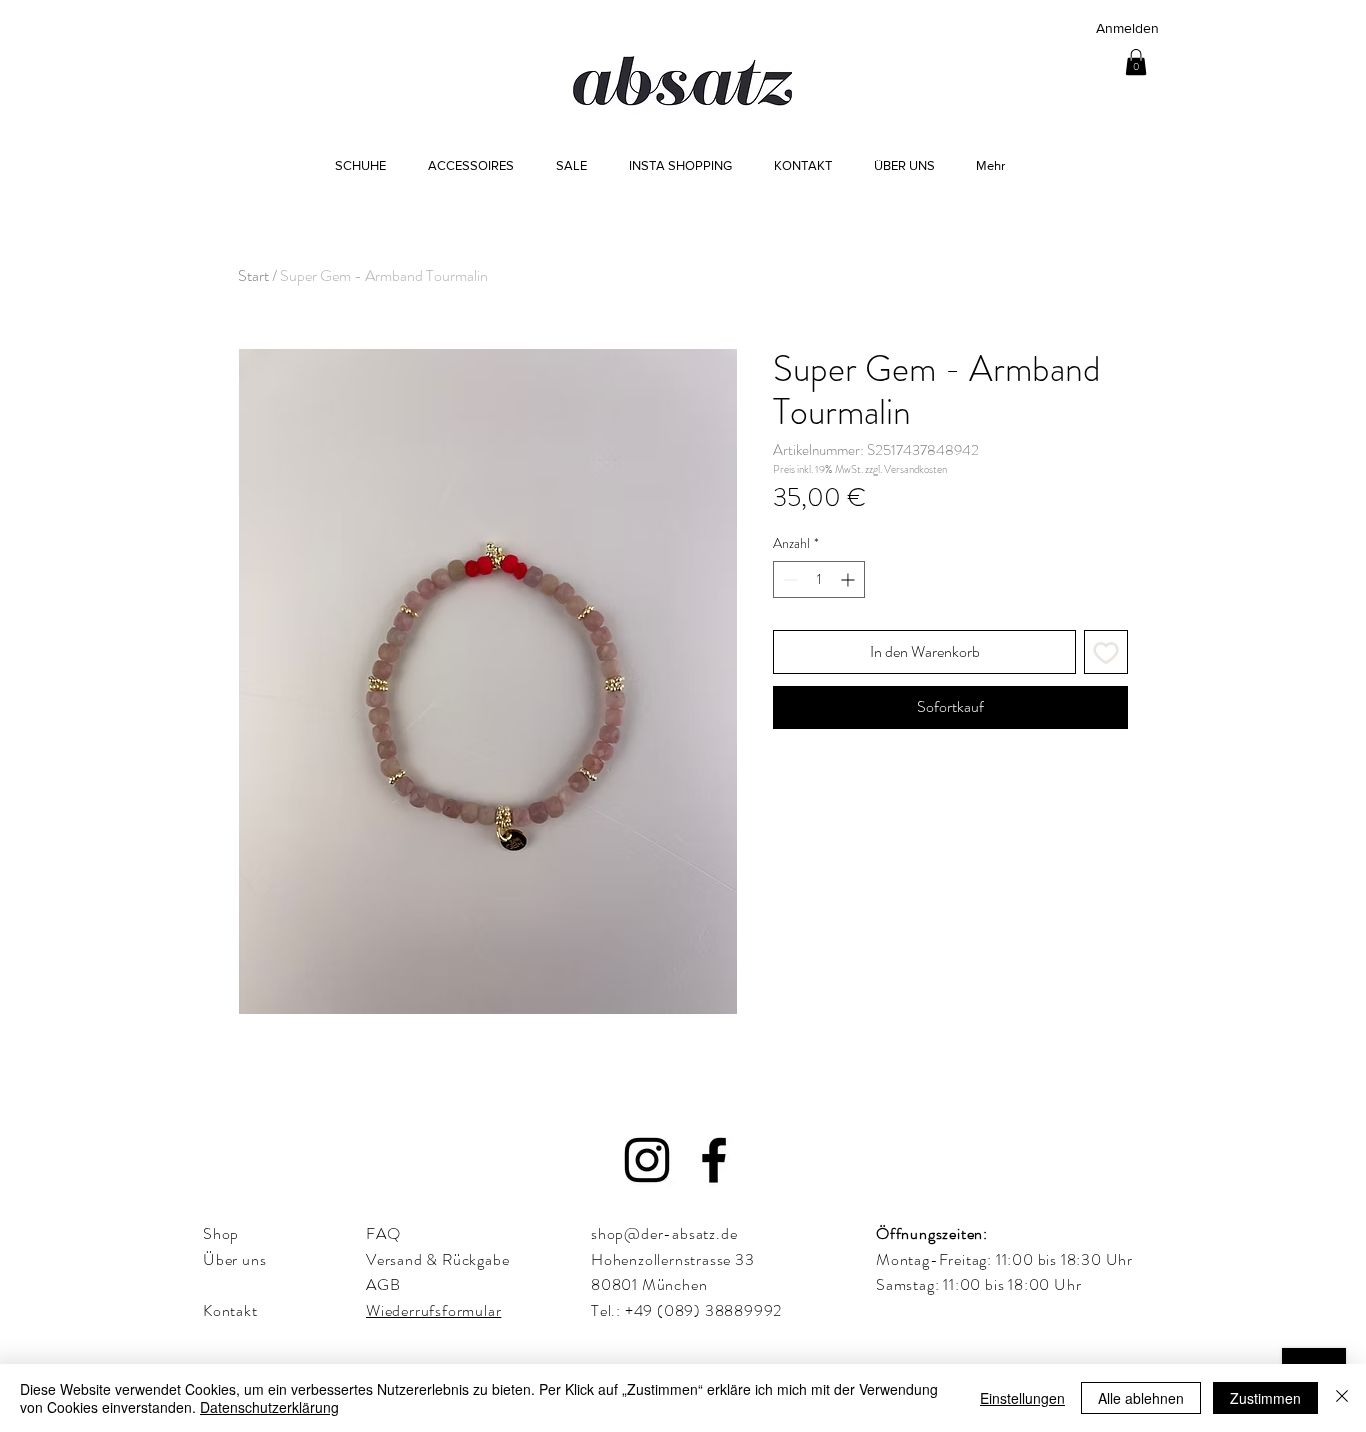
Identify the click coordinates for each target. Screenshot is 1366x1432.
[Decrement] (788, 579)
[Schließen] (1342, 1398)
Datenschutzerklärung (269, 1407)
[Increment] (849, 579)
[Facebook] (714, 1160)
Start (253, 275)
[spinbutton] (819, 579)
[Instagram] (647, 1160)
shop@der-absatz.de (664, 1233)
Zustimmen (1265, 1398)
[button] (1136, 62)
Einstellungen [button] (1022, 1398)
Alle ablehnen (1141, 1398)
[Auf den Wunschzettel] (1106, 652)
